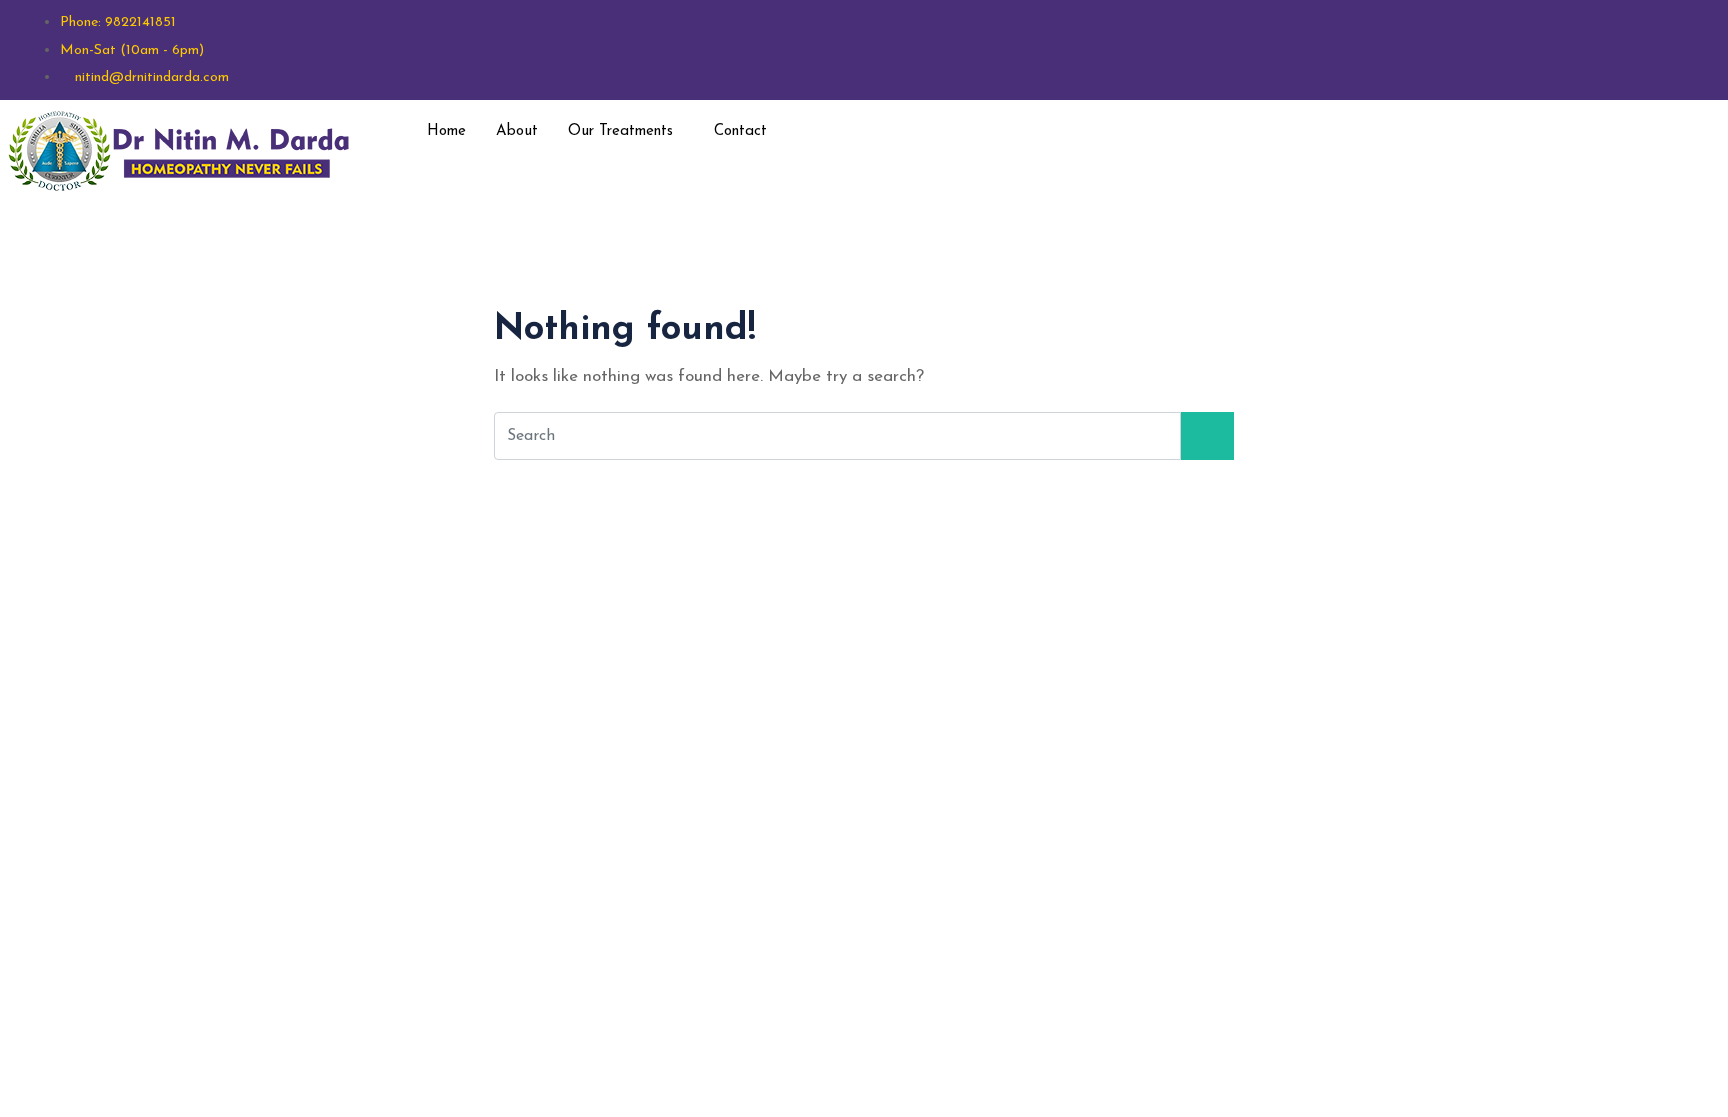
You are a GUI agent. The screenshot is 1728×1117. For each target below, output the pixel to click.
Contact (740, 131)
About (517, 131)
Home (446, 131)
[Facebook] (1470, 130)
